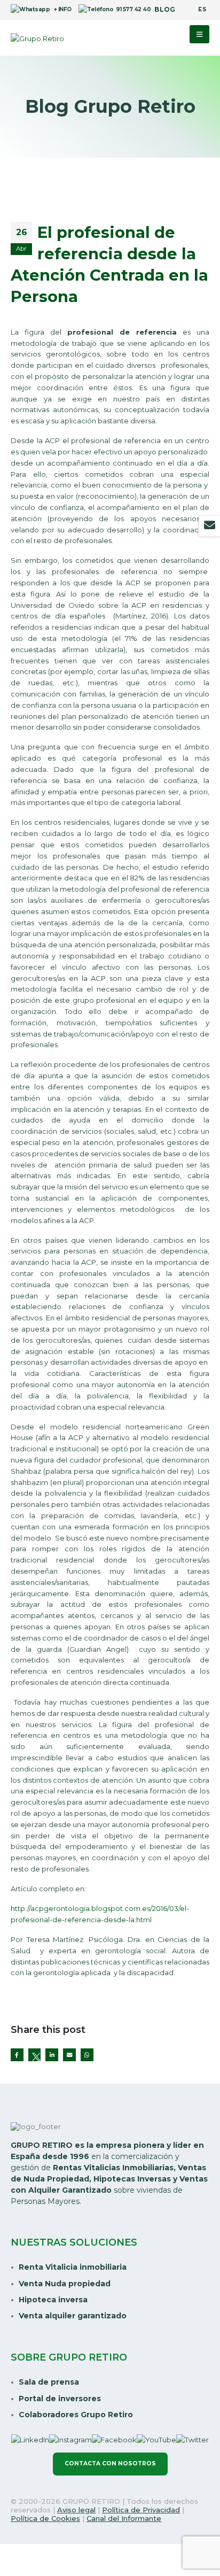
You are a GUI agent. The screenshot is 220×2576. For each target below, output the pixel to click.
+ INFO (60, 9)
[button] (199, 34)
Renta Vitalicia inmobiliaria (73, 2267)
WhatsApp (87, 2055)
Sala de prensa (49, 2382)
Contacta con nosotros (110, 2463)
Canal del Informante (124, 2518)
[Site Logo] (37, 38)
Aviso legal (76, 2510)
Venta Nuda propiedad (65, 2284)
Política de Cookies (45, 2518)
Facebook (17, 2055)
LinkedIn (52, 2055)
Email (69, 2055)
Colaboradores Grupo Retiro (76, 2415)
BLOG (165, 10)
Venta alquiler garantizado (73, 2316)
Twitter (35, 2055)
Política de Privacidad (141, 2510)
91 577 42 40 (131, 9)
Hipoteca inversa (53, 2300)
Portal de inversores (60, 2399)
